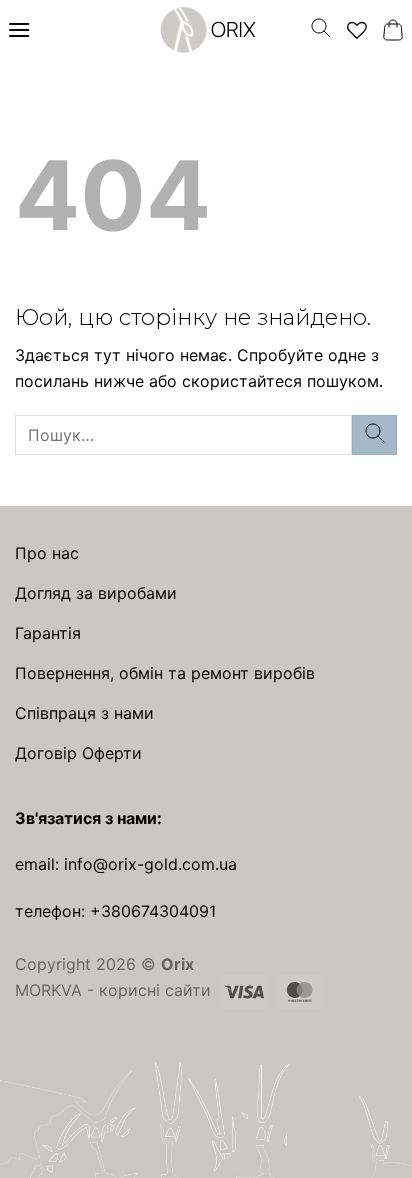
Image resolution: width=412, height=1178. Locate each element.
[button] (19, 29)
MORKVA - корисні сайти (113, 990)
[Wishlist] (357, 30)
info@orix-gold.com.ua (150, 864)
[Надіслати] (374, 434)
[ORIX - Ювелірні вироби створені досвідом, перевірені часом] (206, 29)
